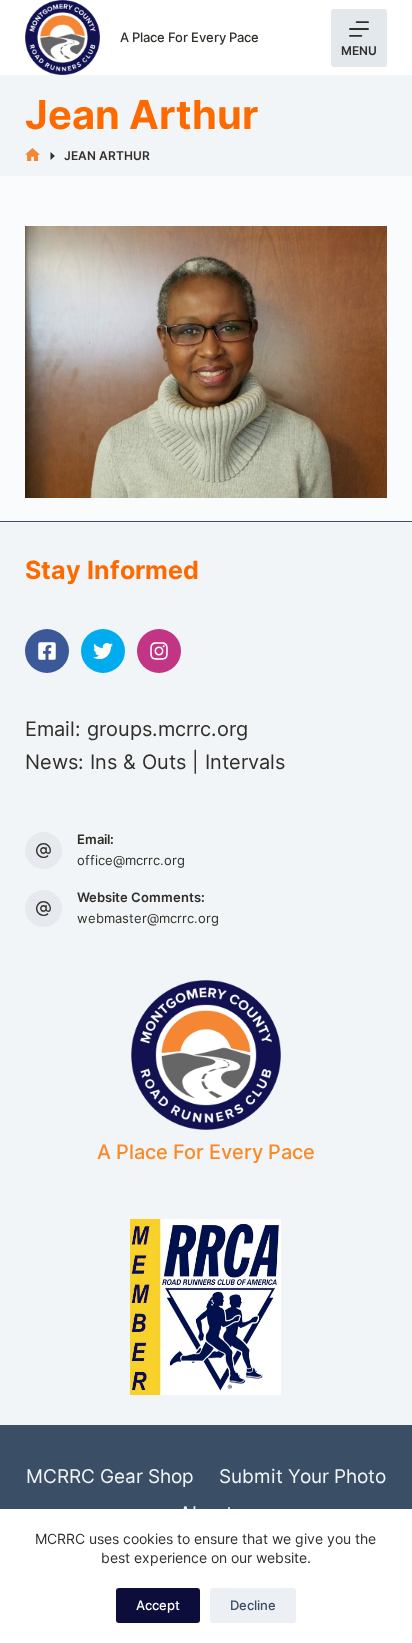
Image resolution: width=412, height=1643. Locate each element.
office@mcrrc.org (131, 860)
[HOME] (32, 155)
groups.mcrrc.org (167, 729)
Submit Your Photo (302, 1476)
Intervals (245, 762)
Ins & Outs (138, 762)
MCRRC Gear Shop (110, 1476)
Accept (158, 1605)
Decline (253, 1605)
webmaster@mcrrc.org (148, 918)
